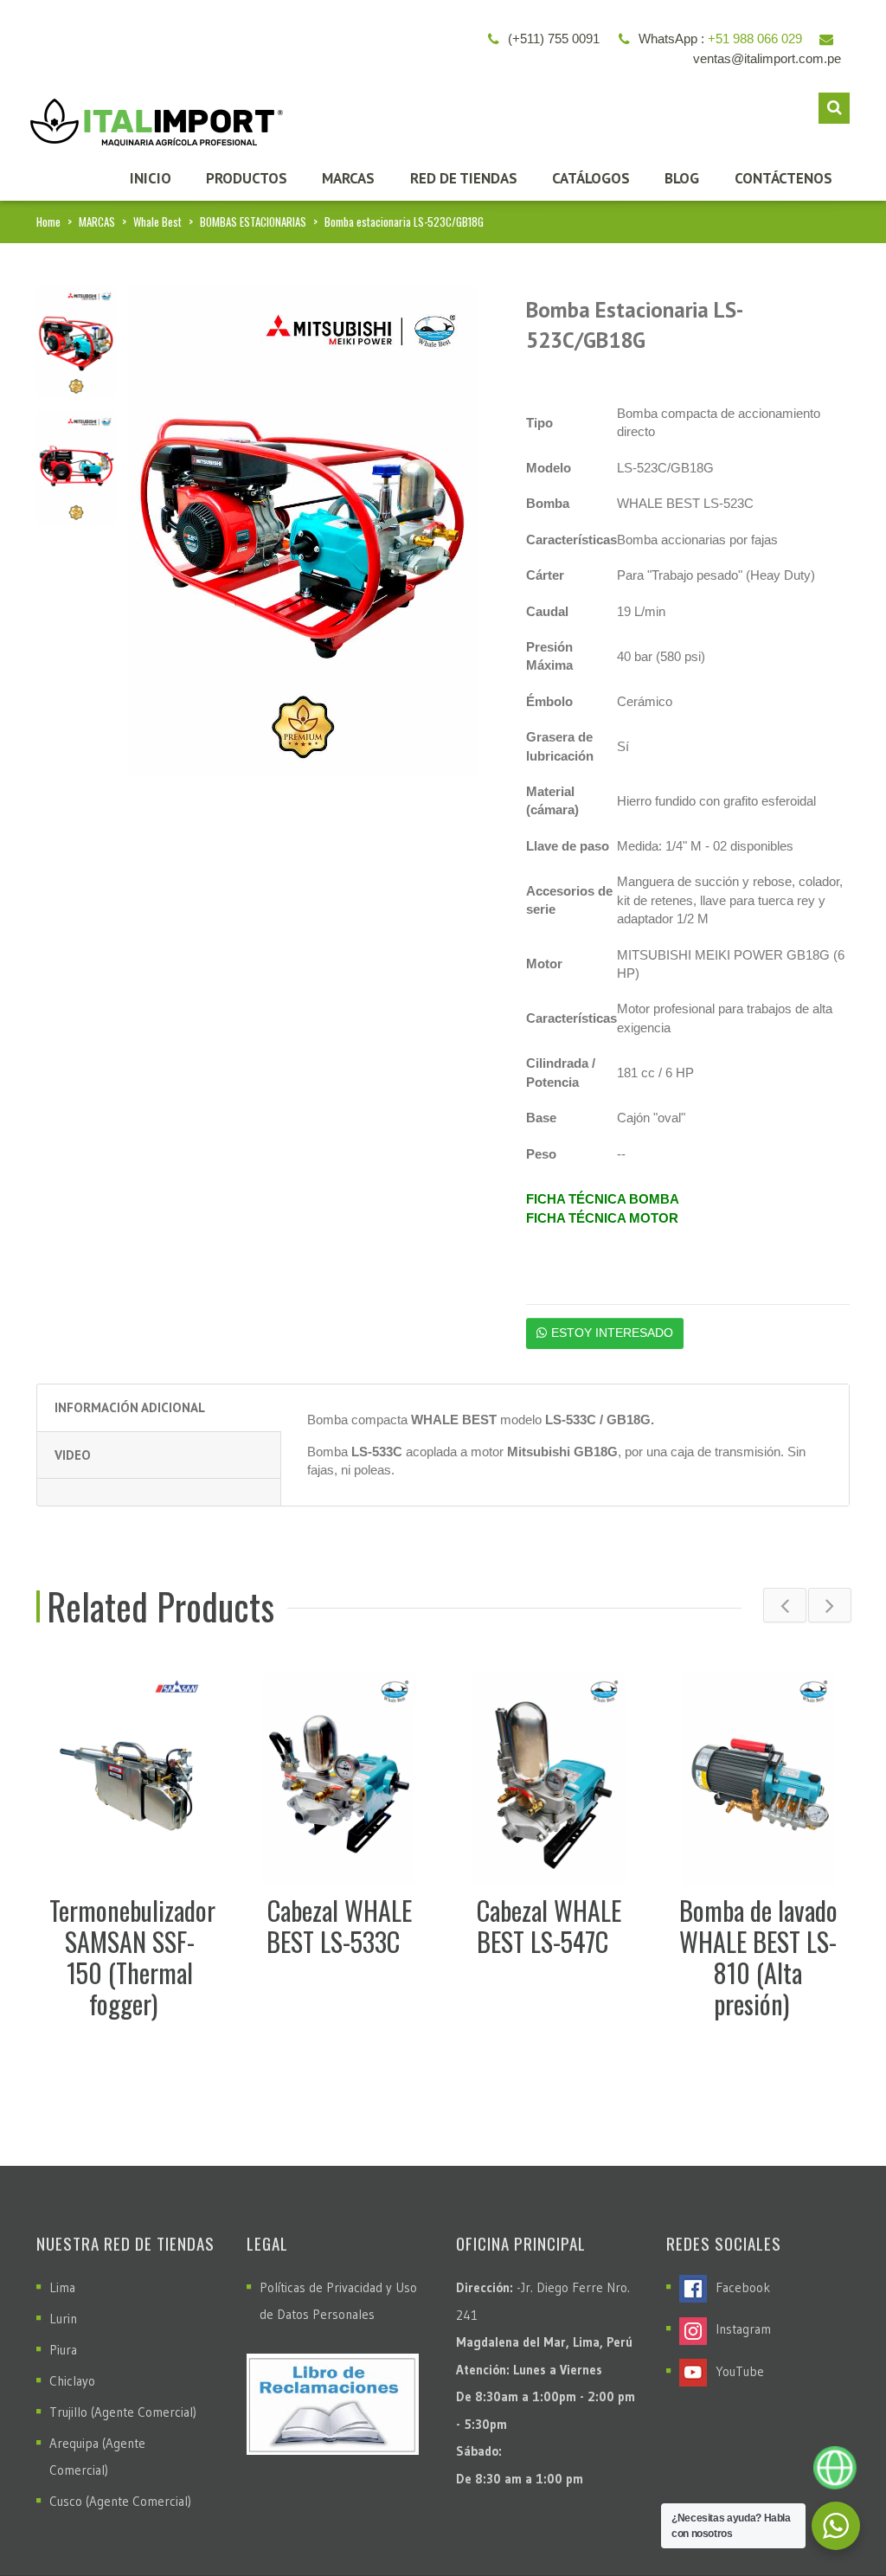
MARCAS (97, 222)
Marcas (348, 178)
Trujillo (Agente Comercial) (123, 2412)
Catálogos (591, 178)
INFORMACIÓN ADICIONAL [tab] (130, 1407)
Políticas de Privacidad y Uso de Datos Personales (338, 2301)
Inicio (151, 178)
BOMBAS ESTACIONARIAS (253, 222)
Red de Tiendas (464, 178)
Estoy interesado (612, 1333)
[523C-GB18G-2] (76, 467)
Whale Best (157, 222)
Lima (62, 2287)
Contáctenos (783, 178)
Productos (247, 178)
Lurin (63, 2319)
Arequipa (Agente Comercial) (97, 2457)
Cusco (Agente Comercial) (120, 2501)
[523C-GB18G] (76, 340)
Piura (63, 2350)
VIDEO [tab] (73, 1455)
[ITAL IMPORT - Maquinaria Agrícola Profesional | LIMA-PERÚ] (152, 116)
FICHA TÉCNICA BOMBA (603, 1199)
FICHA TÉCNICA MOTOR (602, 1218)
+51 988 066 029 (755, 39)
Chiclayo (72, 2381)
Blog (682, 178)
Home (48, 222)
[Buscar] (834, 108)
